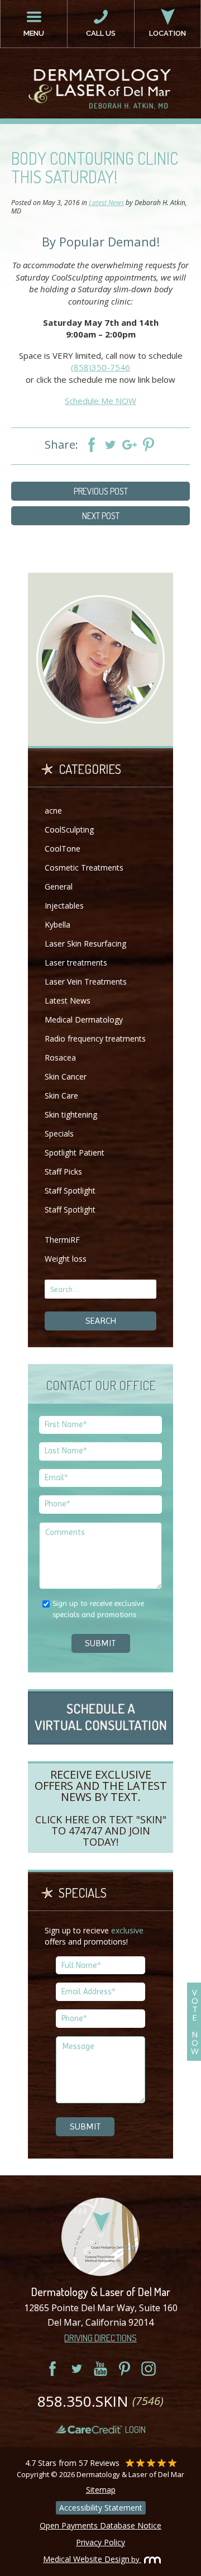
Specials (59, 1133)
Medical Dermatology (84, 1020)
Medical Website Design (86, 2559)
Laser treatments (76, 963)
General (59, 887)
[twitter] (76, 2369)
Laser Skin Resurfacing (85, 944)
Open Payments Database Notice (100, 2525)
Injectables (64, 906)
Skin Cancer (66, 1076)
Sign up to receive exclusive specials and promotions (98, 1609)
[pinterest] (125, 2369)
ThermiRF (62, 1240)
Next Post (101, 516)
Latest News (106, 203)
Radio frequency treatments (95, 1039)
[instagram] (149, 2369)
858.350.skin (100, 2401)
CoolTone (63, 849)
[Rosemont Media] (150, 2559)
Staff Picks (63, 1171)
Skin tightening (71, 1114)
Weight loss (66, 1259)
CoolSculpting (69, 830)
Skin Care (61, 1095)
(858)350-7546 (100, 367)
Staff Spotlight (70, 1190)
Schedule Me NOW (100, 401)
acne (53, 811)
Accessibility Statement (101, 2508)
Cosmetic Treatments (84, 868)
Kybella (58, 925)
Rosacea (60, 1058)
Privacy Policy (100, 2542)
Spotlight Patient (75, 1152)
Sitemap (101, 2490)
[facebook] (52, 2369)
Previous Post (101, 491)
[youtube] (100, 2369)
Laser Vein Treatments (86, 982)
